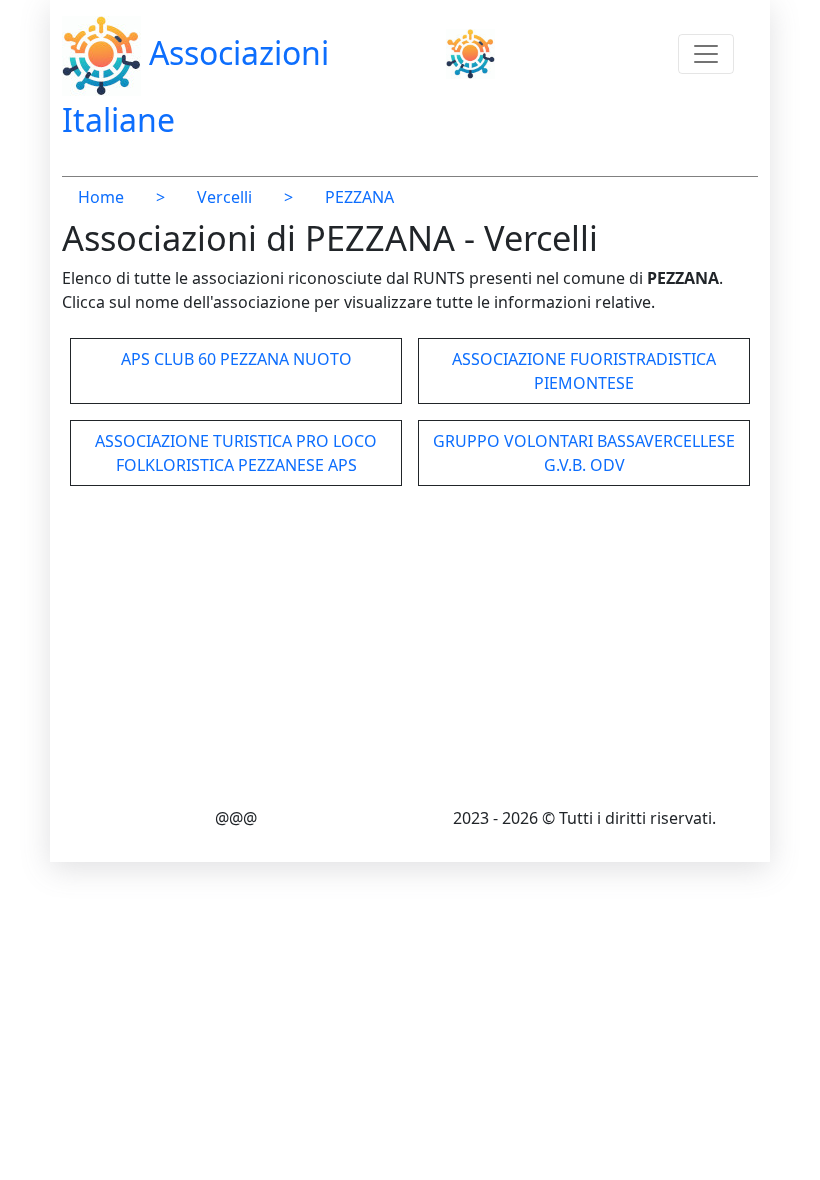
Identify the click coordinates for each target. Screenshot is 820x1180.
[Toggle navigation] (706, 54)
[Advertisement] (410, 650)
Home (101, 197)
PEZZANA (359, 197)
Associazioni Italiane (195, 86)
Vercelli (224, 197)
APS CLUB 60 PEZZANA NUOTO (236, 359)
